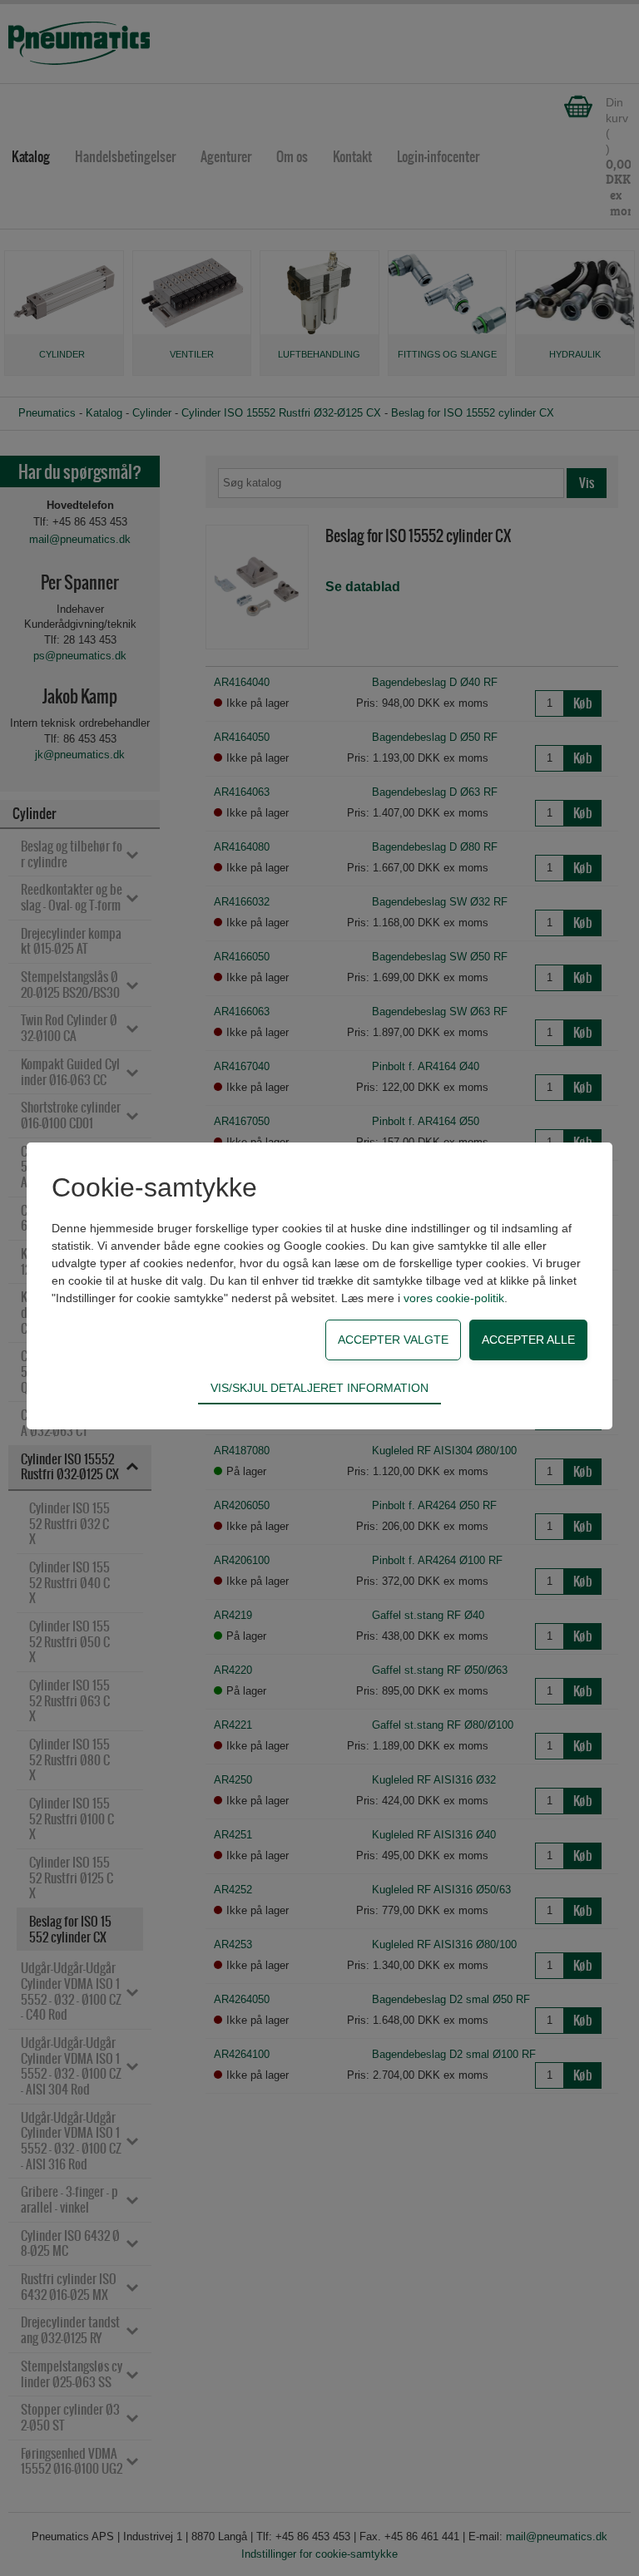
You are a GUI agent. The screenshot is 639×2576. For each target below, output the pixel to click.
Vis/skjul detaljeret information (319, 1388)
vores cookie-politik (454, 1298)
